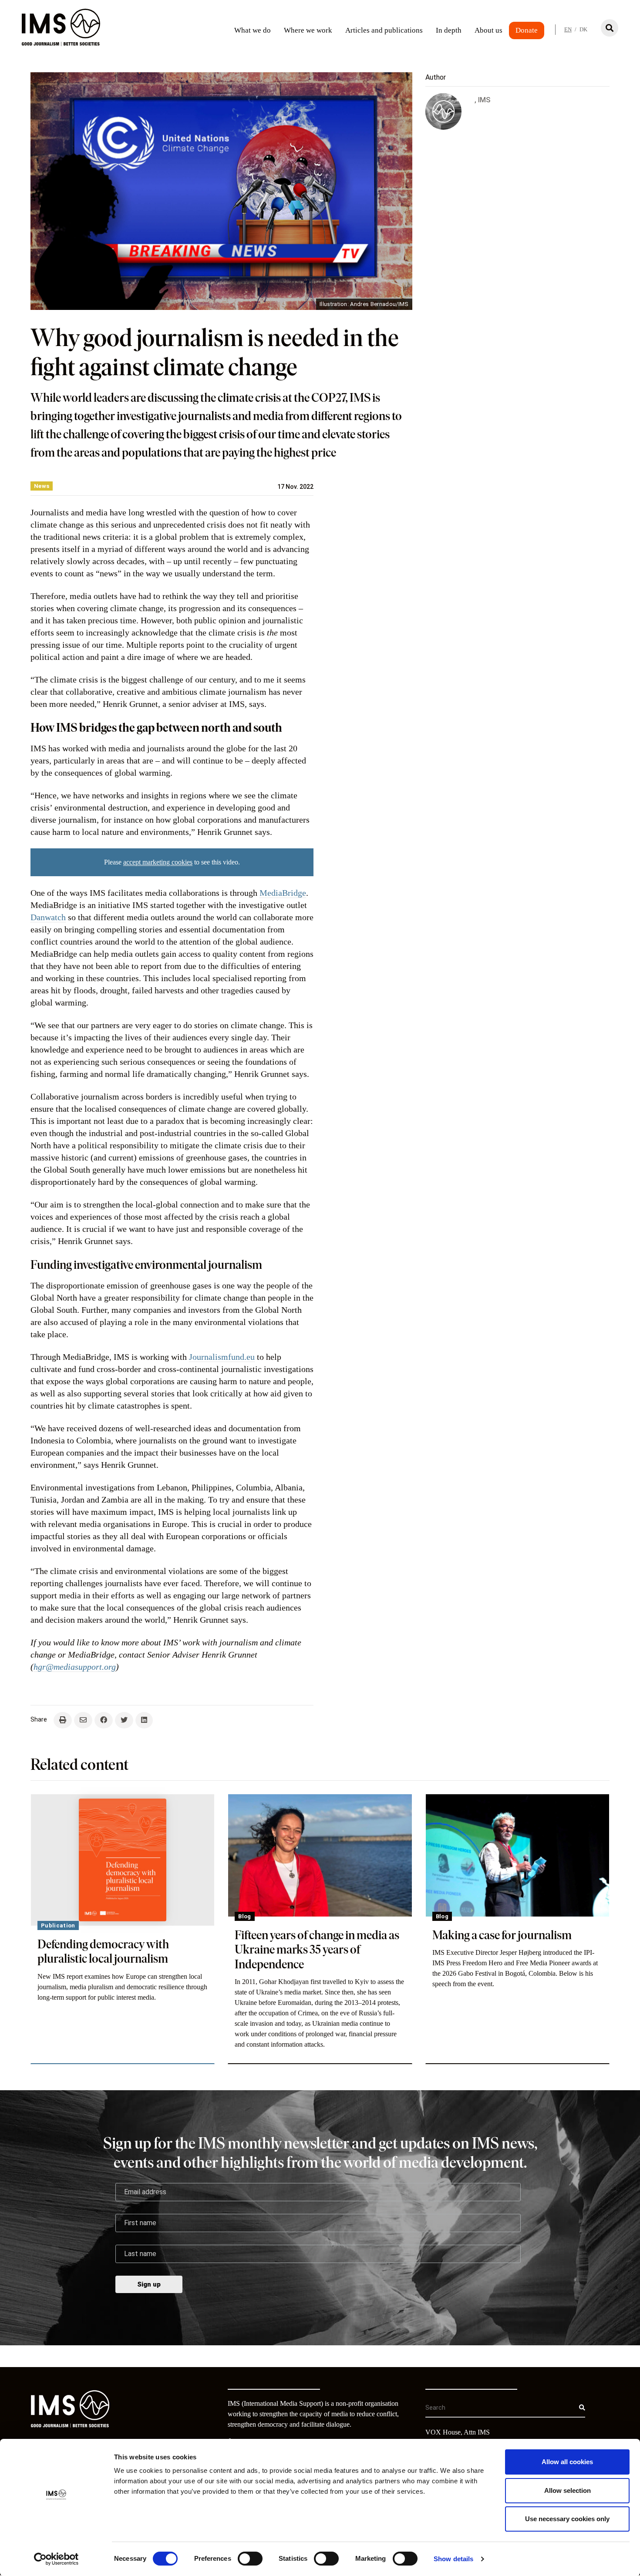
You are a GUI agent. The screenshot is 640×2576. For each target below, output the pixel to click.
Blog (244, 1916)
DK (583, 29)
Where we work (308, 30)
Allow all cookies (567, 2462)
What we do (253, 30)
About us (488, 30)
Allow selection (568, 2490)
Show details (453, 2559)
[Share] (104, 1720)
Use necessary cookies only (567, 2519)
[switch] (250, 2559)
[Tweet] (124, 1720)
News (42, 486)
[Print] (63, 1720)
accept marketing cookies (158, 862)
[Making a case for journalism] (517, 1855)
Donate (527, 30)
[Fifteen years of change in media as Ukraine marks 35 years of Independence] (320, 1855)
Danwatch (48, 917)
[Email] (83, 1720)
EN (568, 29)
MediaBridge (283, 893)
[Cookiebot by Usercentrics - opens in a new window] (56, 2559)
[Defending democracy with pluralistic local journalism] (123, 1860)
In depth (449, 30)
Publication (58, 1925)
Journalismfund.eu (222, 1357)
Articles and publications (384, 30)
